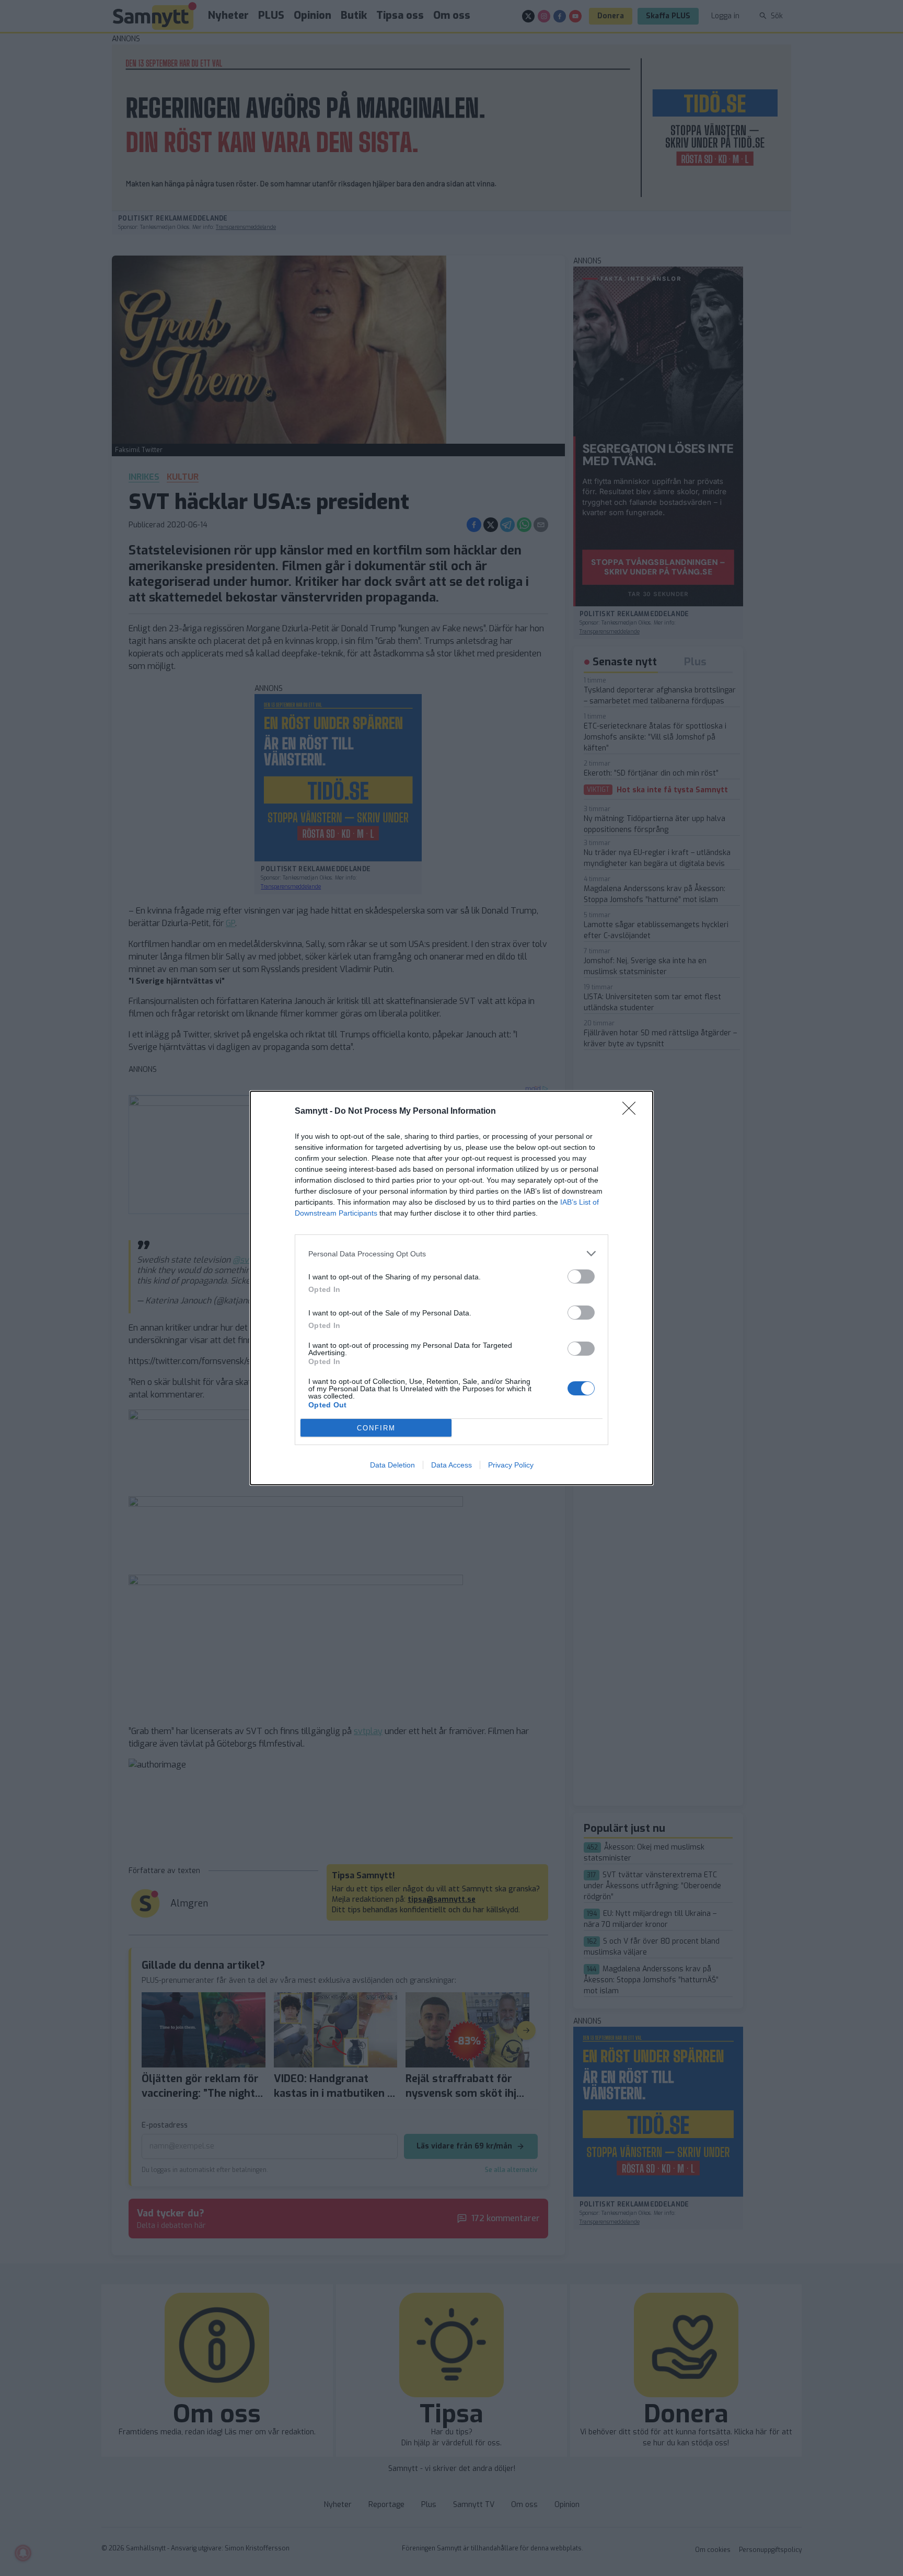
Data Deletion (392, 1465)
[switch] (581, 1277)
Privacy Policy (511, 1465)
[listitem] (451, 1254)
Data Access (451, 1465)
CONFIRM (376, 1428)
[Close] (632, 1112)
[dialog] (451, 1288)
